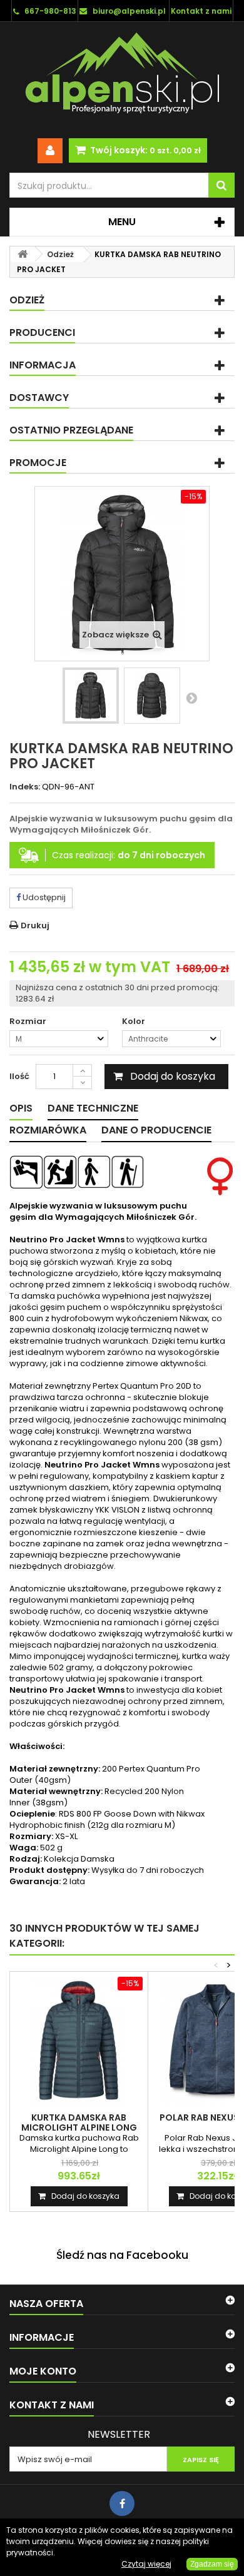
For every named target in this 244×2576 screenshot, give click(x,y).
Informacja (43, 365)
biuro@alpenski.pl (129, 11)
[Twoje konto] (50, 151)
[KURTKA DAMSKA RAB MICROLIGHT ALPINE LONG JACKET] (79, 2041)
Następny (191, 697)
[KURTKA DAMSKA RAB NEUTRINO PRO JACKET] (91, 696)
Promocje (38, 463)
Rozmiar (29, 1022)
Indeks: (25, 787)
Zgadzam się (212, 2564)
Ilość (19, 1076)
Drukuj (35, 925)
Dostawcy (39, 398)
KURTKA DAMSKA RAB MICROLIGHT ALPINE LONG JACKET (79, 2127)
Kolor (135, 1022)
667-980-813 (50, 11)
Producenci (42, 332)
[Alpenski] (122, 76)
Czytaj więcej (146, 2564)
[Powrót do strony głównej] (23, 254)
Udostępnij (43, 897)
